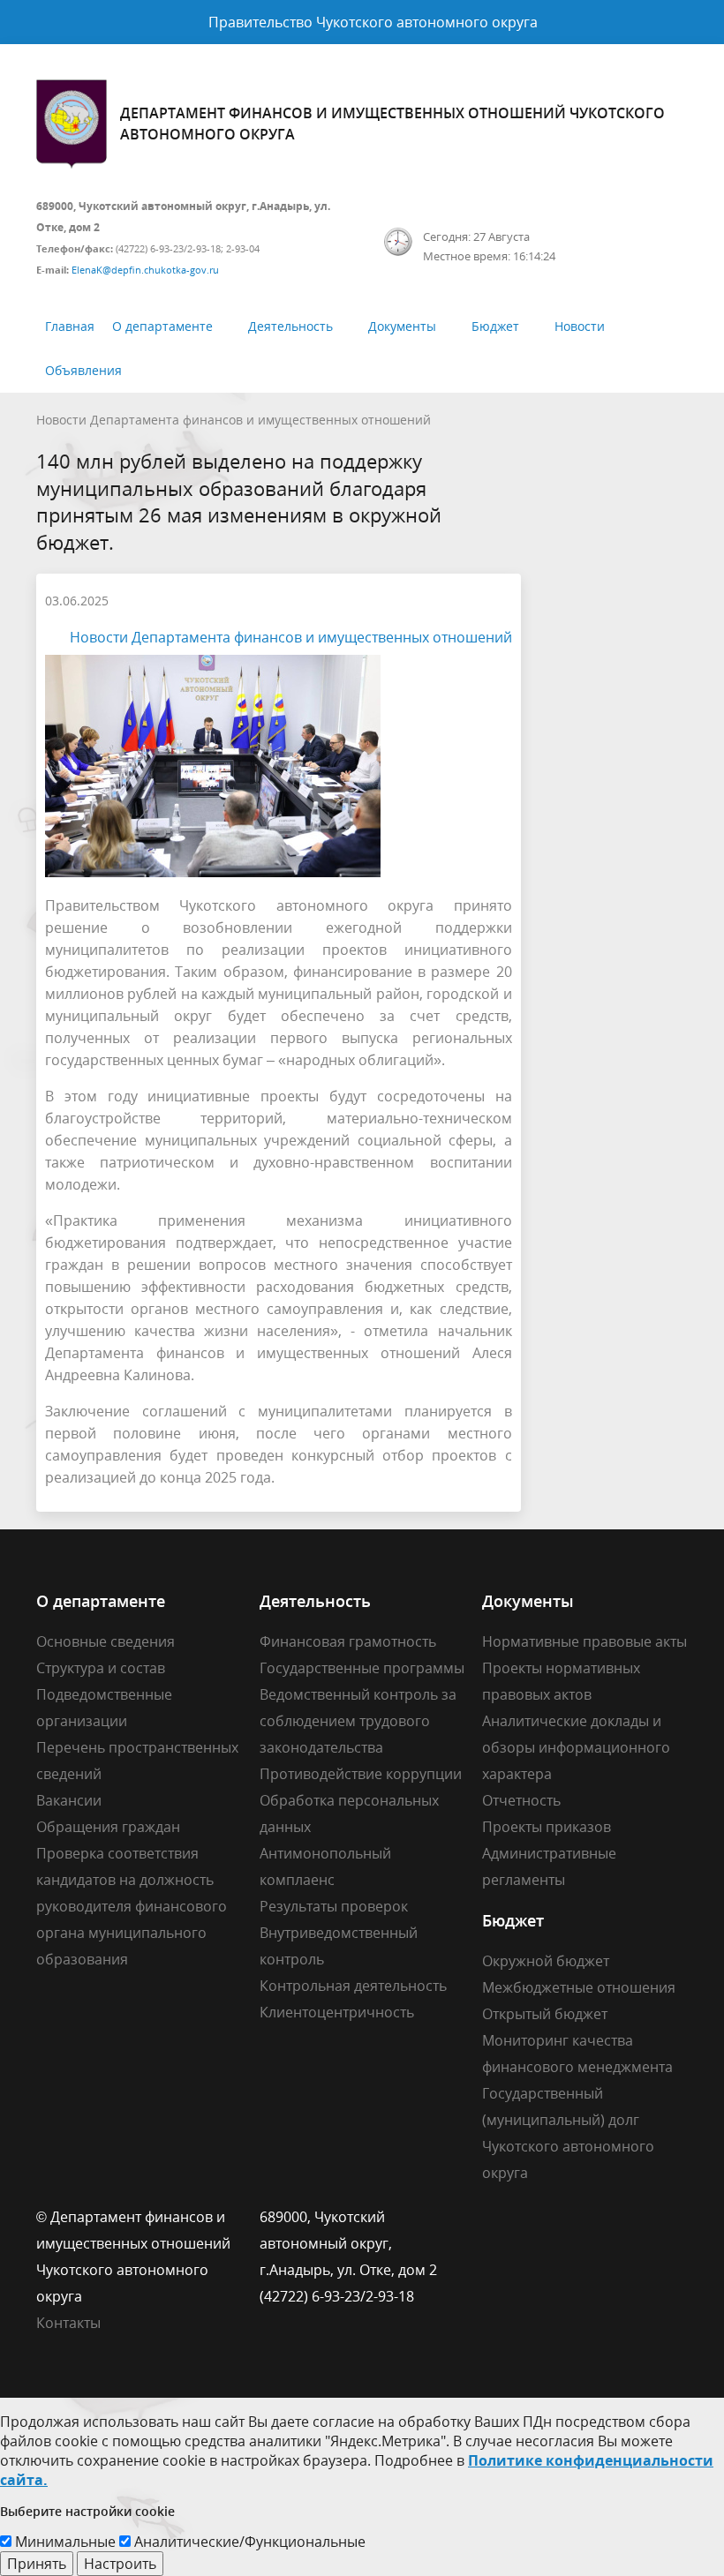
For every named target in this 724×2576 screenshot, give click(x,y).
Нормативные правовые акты (584, 1641)
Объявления (83, 370)
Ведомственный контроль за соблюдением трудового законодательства (358, 1721)
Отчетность (521, 1800)
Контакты (68, 2323)
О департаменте (162, 326)
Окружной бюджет (546, 1961)
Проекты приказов (547, 1827)
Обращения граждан (108, 1827)
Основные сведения (106, 1641)
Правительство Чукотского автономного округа (373, 22)
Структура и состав (101, 1668)
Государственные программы (362, 1668)
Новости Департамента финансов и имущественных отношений (234, 420)
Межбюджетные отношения (579, 1987)
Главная (70, 326)
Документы (402, 326)
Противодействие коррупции (361, 1774)
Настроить (120, 2564)
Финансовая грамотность (348, 1641)
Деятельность (290, 326)
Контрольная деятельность (353, 1986)
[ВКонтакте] (495, 2217)
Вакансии (69, 1800)
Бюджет (495, 326)
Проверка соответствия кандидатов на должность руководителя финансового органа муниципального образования (132, 1906)
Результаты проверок (334, 1906)
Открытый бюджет (545, 2014)
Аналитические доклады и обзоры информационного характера (576, 1747)
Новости (580, 326)
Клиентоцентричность (337, 2012)
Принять (37, 2564)
